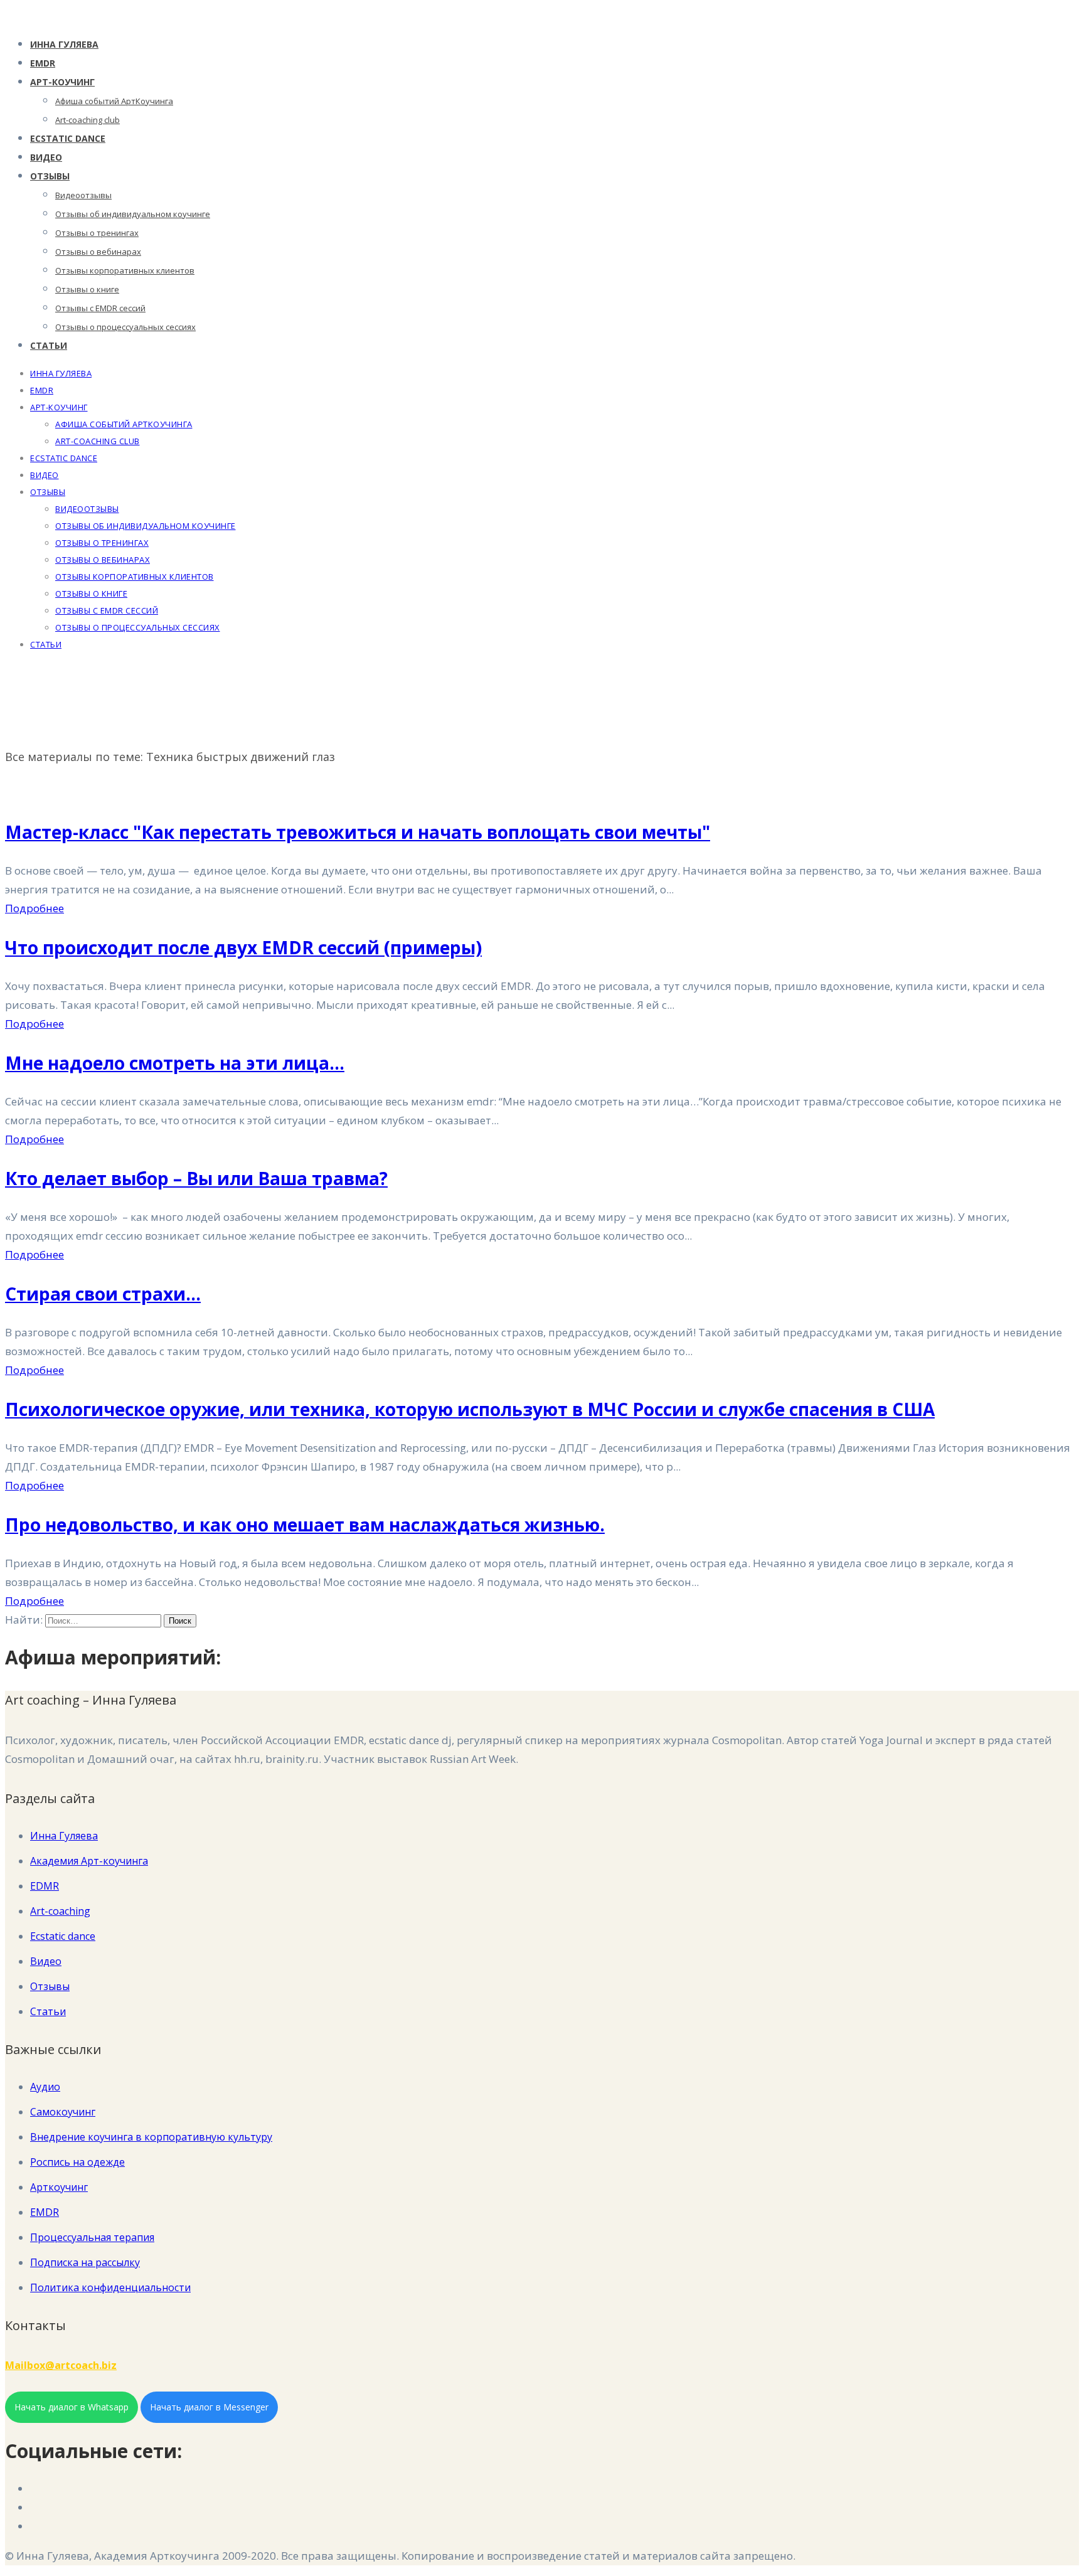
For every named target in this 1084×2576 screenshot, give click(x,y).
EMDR (43, 63)
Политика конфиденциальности (110, 2287)
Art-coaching (60, 1911)
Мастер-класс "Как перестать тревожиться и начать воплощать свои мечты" (358, 832)
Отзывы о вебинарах (98, 252)
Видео (46, 157)
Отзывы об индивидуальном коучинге (133, 214)
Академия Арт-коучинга (89, 1861)
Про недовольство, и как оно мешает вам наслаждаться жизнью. (305, 1525)
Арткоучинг (59, 2187)
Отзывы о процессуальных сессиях (125, 327)
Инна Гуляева (64, 44)
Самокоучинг (63, 2112)
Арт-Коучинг (62, 82)
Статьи (49, 345)
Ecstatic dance (68, 138)
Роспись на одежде (77, 2162)
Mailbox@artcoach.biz (61, 2365)
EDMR (45, 1886)
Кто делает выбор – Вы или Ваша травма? (196, 1178)
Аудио (45, 2087)
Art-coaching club (88, 120)
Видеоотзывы (83, 195)
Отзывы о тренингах (97, 233)
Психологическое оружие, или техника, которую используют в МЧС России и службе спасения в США (470, 1409)
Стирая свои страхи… (103, 1294)
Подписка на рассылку (85, 2262)
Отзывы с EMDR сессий (100, 308)
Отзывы (50, 176)
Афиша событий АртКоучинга (114, 101)
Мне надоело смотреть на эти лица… (175, 1063)
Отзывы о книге (87, 289)
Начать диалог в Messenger (209, 2407)
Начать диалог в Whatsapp (72, 2407)
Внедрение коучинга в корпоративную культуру (151, 2137)
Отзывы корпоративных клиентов (125, 270)
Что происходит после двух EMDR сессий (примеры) (243, 947)
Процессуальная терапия (92, 2237)
